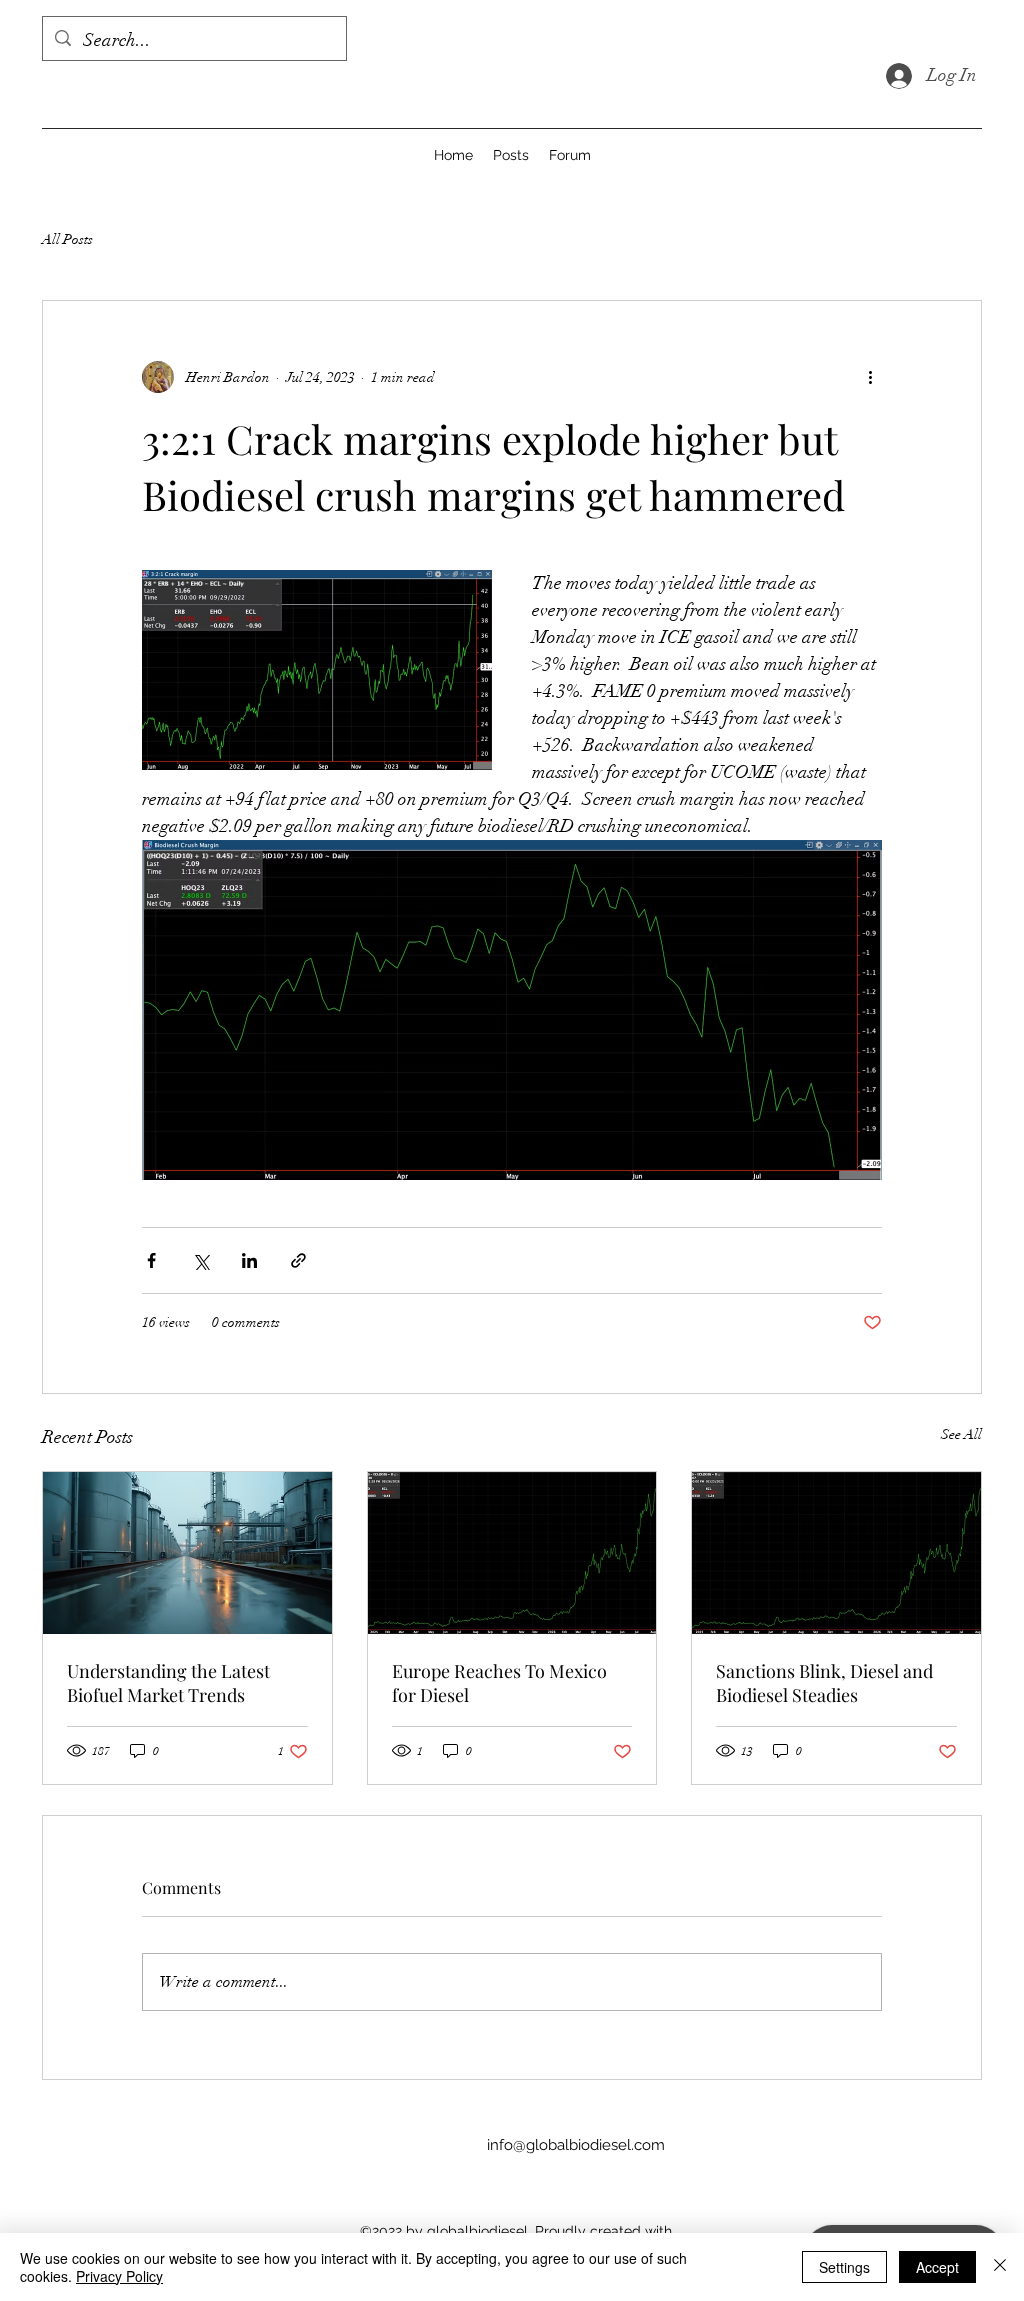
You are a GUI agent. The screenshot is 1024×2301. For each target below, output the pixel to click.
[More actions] (870, 377)
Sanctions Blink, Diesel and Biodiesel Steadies (824, 1683)
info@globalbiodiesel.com (576, 2145)
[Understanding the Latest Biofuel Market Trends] (187, 1553)
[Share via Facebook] (151, 1260)
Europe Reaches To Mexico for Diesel (499, 1683)
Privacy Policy (119, 2276)
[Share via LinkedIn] (249, 1260)
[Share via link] (298, 1260)
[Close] (1000, 2267)
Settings (844, 2267)
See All (961, 1434)
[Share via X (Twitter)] (200, 1260)
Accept (937, 2267)
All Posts (67, 239)
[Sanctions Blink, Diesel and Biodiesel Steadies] (836, 1553)
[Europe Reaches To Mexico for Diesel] (512, 1553)
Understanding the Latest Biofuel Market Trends (168, 1683)
